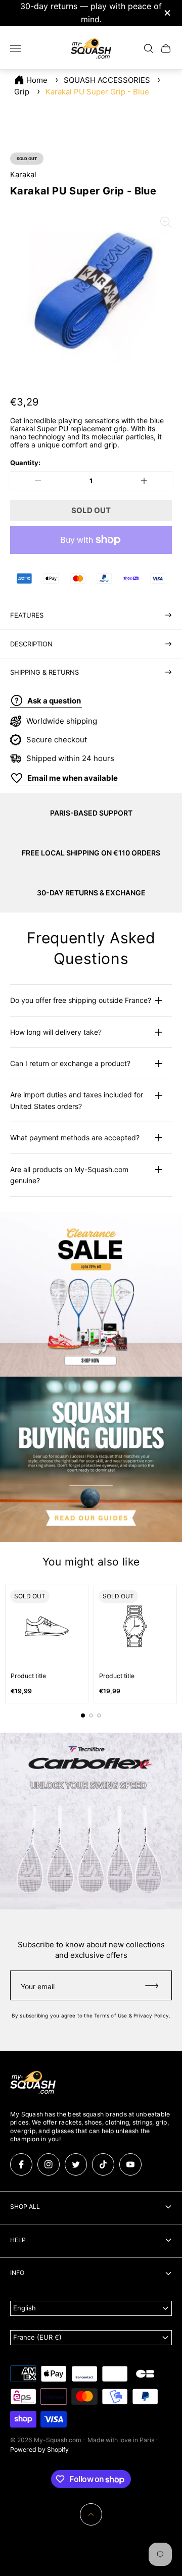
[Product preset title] (47, 1626)
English (25, 2308)
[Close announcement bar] (167, 13)
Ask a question (54, 701)
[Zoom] (166, 222)
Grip (22, 92)
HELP (18, 2240)
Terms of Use (110, 2015)
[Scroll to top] (91, 2514)
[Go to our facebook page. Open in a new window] (21, 2164)
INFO (17, 2273)
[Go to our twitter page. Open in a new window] (76, 2164)
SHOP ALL (25, 2207)
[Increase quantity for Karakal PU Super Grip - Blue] (144, 481)
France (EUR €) (37, 2337)
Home (37, 80)
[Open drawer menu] (16, 48)
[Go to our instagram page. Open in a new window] (49, 2164)
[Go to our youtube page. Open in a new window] (130, 2164)
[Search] (149, 48)
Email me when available (73, 778)
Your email (38, 1986)
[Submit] (156, 1985)
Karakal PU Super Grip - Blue (97, 92)
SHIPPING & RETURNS (44, 672)
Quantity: (25, 463)
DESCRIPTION (31, 644)
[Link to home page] (33, 2083)
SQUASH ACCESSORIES (107, 80)
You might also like (91, 1562)
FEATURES (27, 615)
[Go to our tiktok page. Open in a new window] (103, 2164)
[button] (83, 1715)
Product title (28, 1676)
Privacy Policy (151, 2015)
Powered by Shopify (39, 2449)
